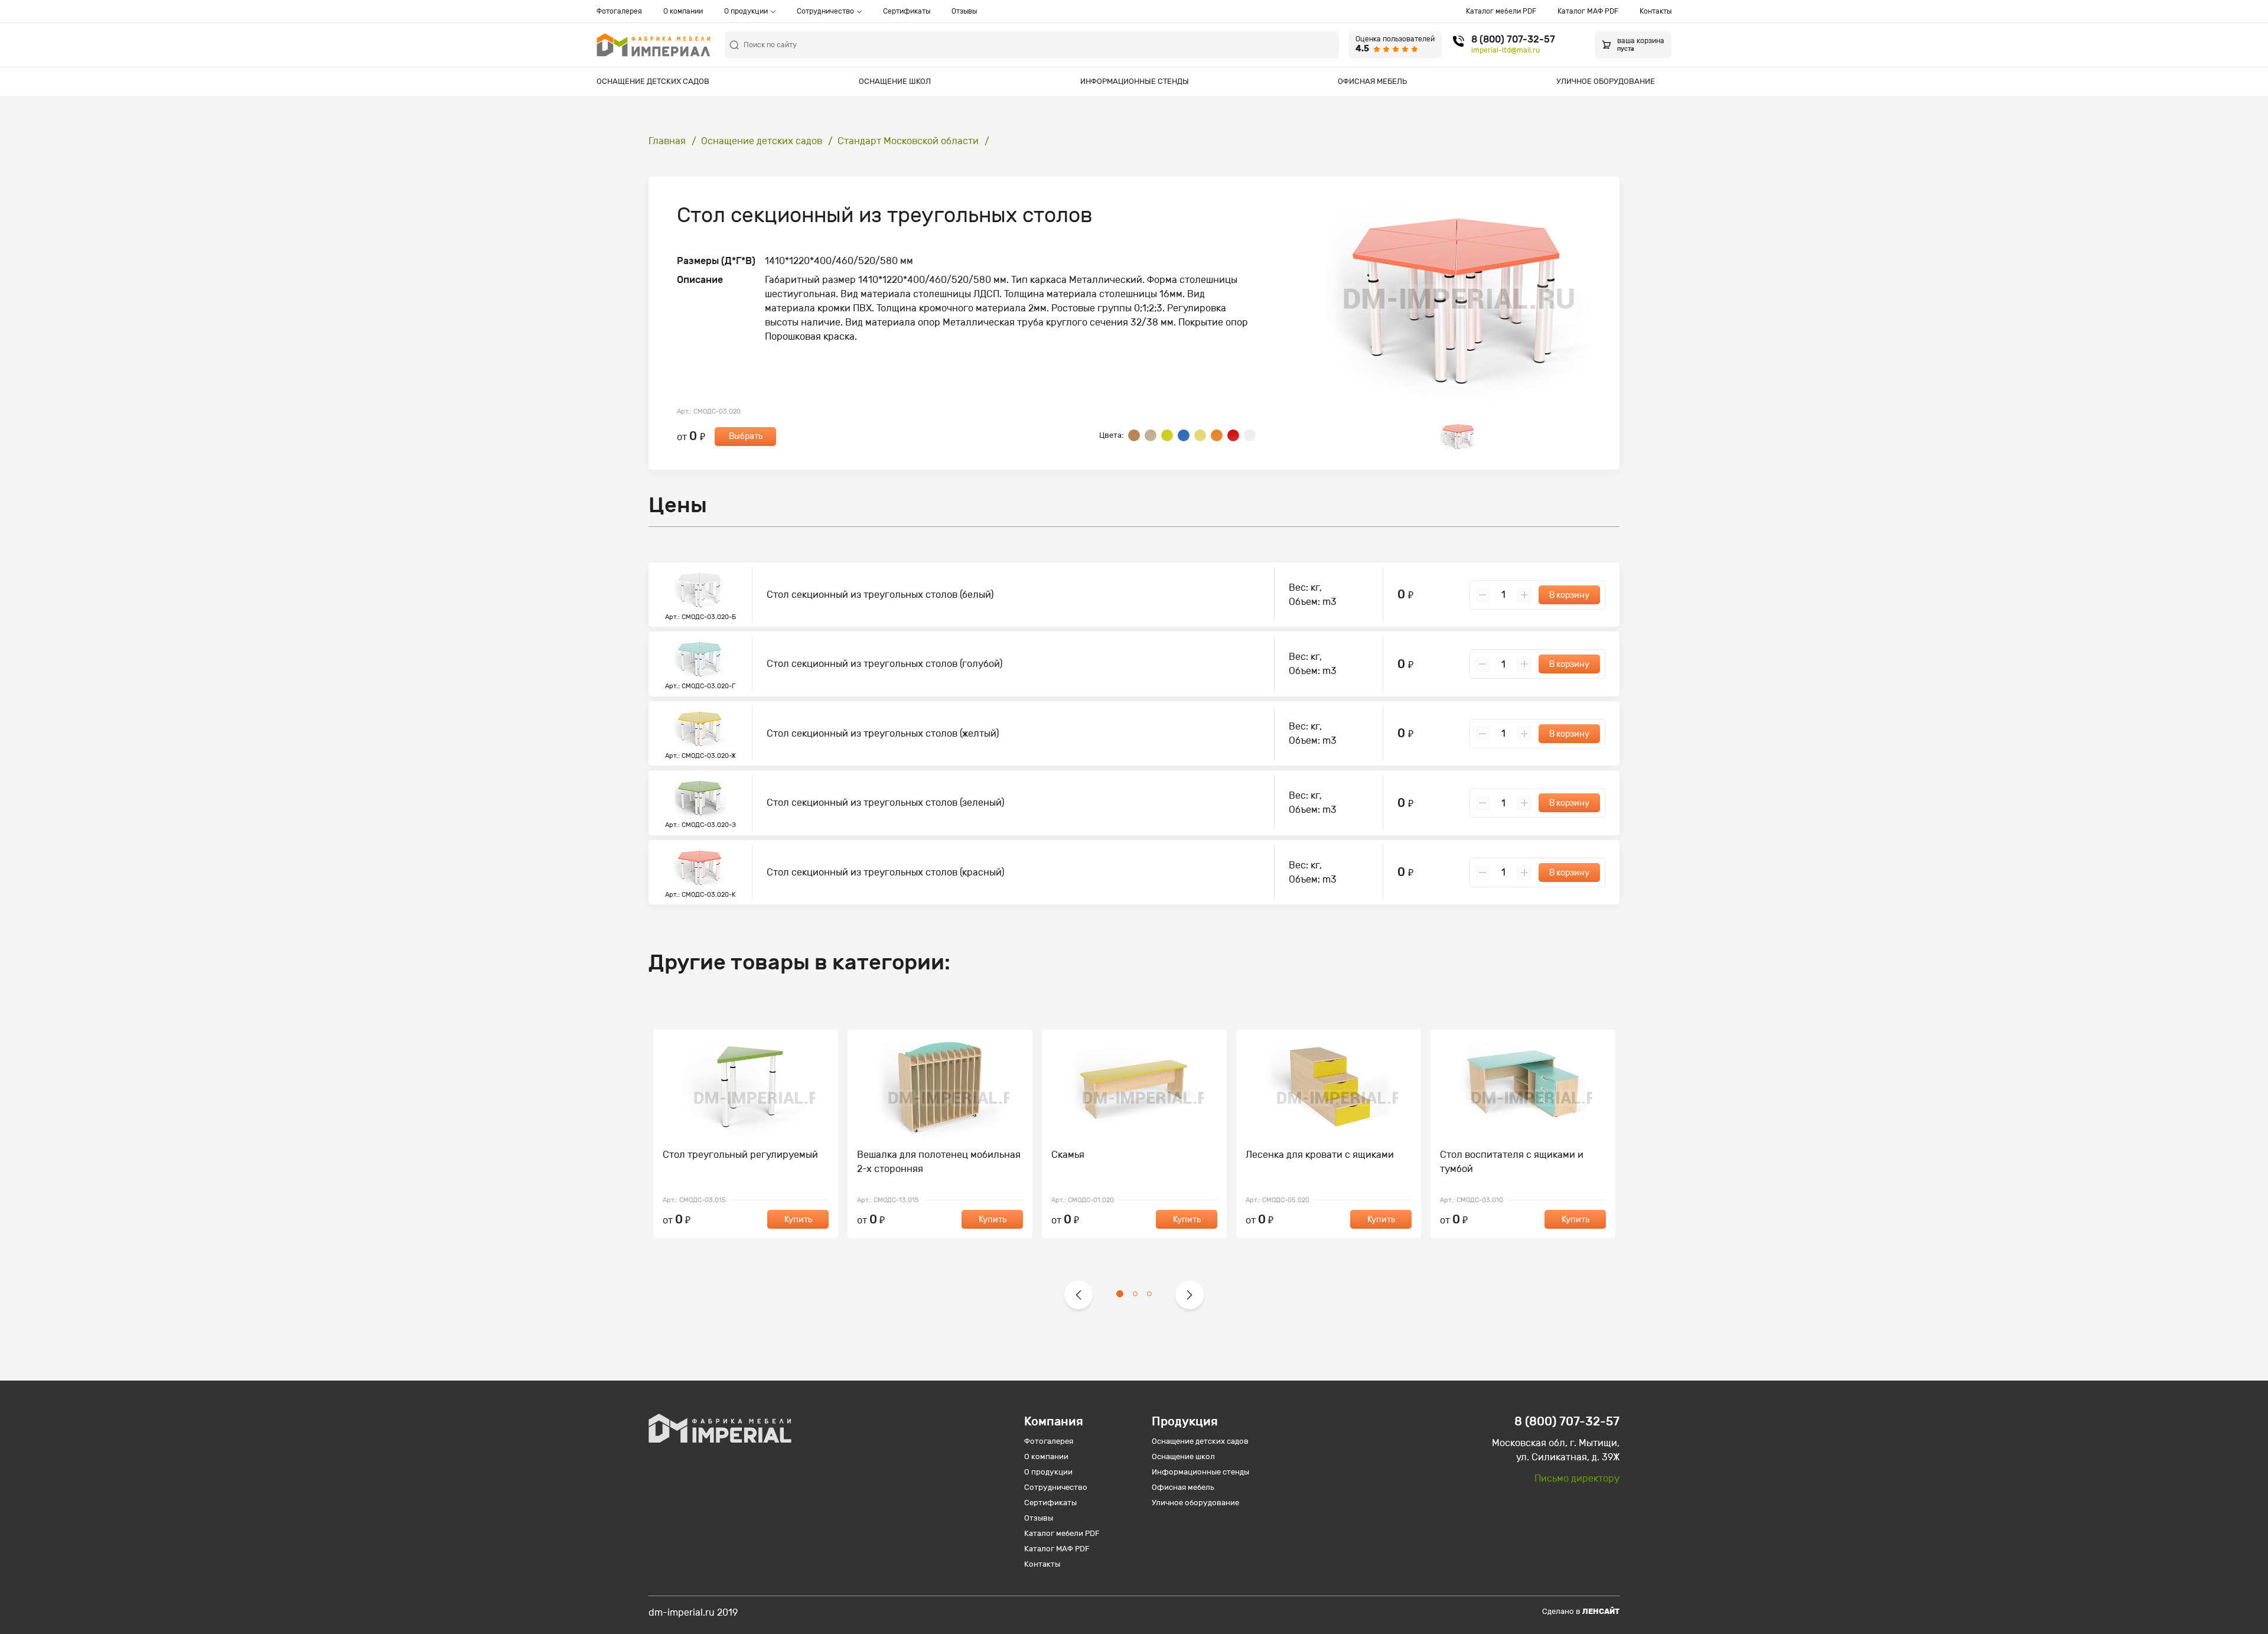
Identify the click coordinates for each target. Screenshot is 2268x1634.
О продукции (746, 11)
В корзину (1569, 595)
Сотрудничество (825, 11)
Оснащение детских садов (653, 81)
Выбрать (746, 436)
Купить (798, 1220)
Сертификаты (907, 11)
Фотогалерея (619, 11)
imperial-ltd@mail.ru (1506, 50)
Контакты (1656, 11)
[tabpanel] (746, 1134)
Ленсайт (1601, 1611)
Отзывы (964, 11)
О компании (683, 11)
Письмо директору (1577, 1478)
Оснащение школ (895, 81)
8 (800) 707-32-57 (1513, 40)
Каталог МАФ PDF (1588, 11)
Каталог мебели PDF (1501, 11)
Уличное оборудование (1606, 81)
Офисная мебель (1372, 81)
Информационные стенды (1135, 81)
